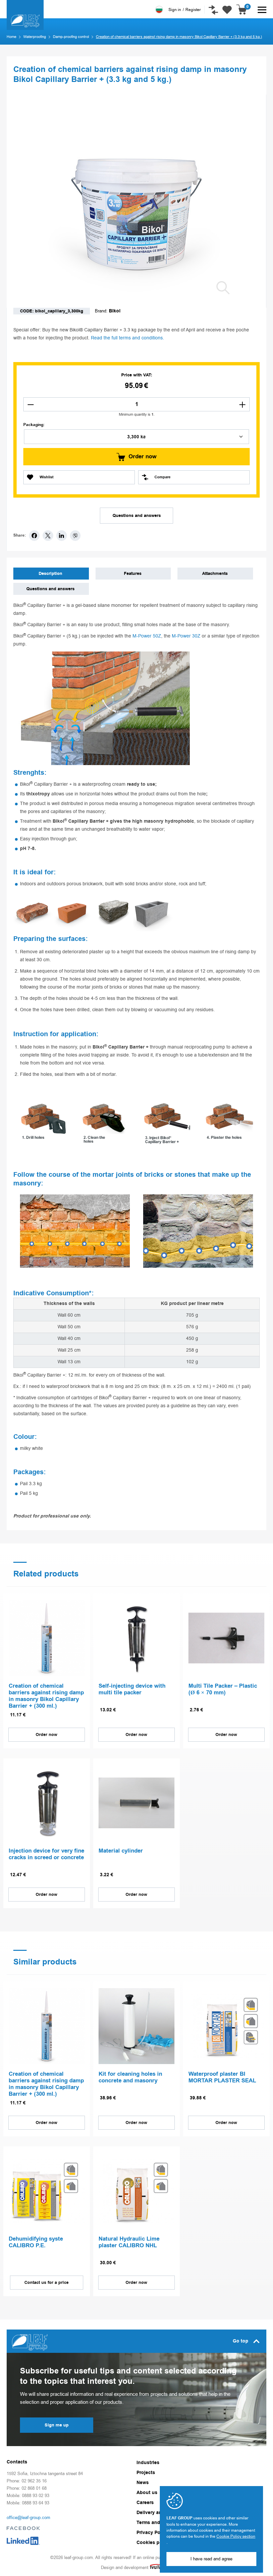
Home (11, 37)
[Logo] (25, 15)
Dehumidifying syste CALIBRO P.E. (36, 2243)
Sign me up (57, 2425)
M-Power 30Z (186, 636)
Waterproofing (35, 37)
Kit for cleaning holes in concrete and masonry (130, 2078)
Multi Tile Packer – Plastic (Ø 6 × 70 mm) (223, 1690)
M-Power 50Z (147, 636)
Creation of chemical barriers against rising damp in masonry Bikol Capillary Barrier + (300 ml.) (46, 1696)
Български (159, 10)
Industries (148, 2463)
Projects (146, 2473)
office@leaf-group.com (28, 2518)
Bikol (115, 311)
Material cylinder (121, 1851)
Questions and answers (137, 516)
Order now (142, 457)
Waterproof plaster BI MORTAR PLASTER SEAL (222, 2078)
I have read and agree (211, 2559)
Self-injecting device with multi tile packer (132, 1690)
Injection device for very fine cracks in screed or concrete (46, 1855)
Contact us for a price (46, 2283)
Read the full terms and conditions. (128, 338)
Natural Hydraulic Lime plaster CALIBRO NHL (129, 2243)
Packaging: (34, 425)
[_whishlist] (227, 7)
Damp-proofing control (71, 37)
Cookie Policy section (236, 2536)
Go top (241, 2341)
